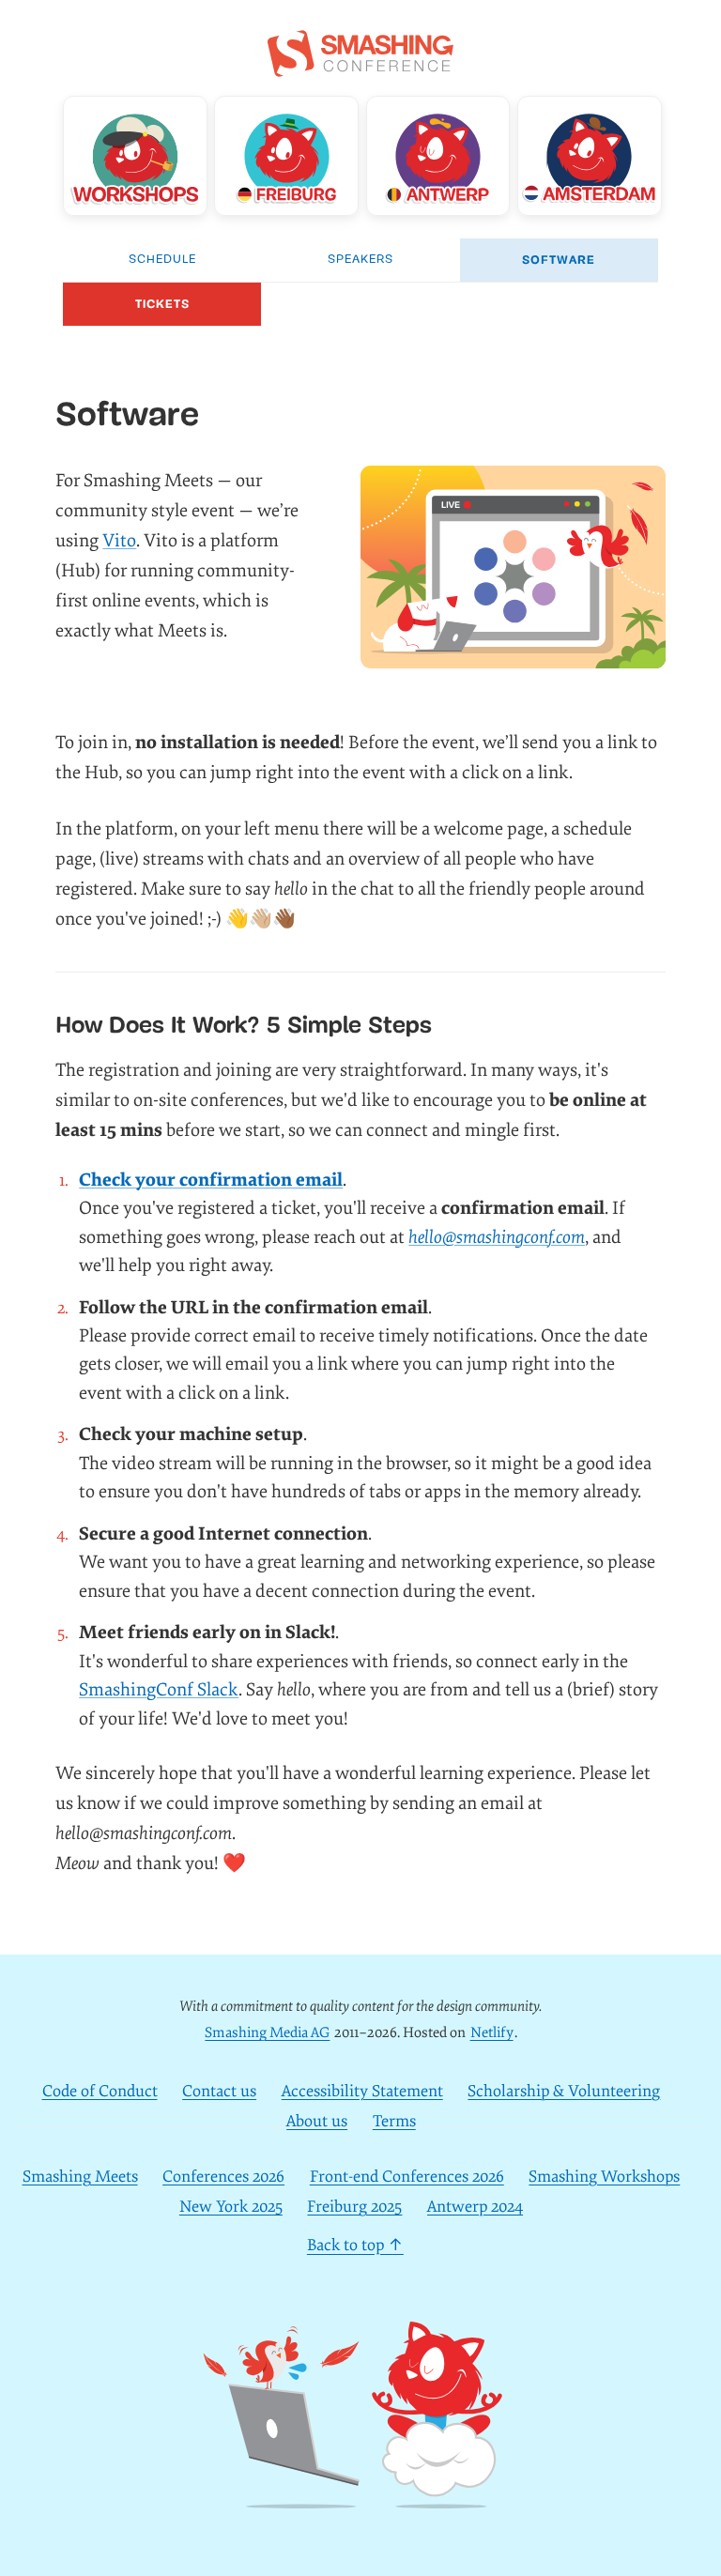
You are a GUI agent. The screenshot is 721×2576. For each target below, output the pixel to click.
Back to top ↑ (355, 2246)
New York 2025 (231, 2207)
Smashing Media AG (267, 2033)
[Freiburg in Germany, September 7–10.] (286, 156)
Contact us (219, 2091)
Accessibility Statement (362, 2091)
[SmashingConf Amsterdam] (590, 156)
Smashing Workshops (604, 2177)
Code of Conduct (100, 2091)
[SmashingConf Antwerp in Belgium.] (438, 156)
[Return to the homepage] (360, 67)
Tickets (162, 304)
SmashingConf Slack (159, 1690)
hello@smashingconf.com (497, 1237)
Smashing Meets (80, 2177)
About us (317, 2121)
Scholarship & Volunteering (564, 2091)
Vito (119, 541)
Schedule (162, 260)
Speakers (360, 260)
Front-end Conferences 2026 (407, 2177)
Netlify (492, 2033)
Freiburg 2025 (354, 2207)
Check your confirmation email (211, 1180)
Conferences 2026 (223, 2177)
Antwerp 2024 (475, 2207)
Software (559, 260)
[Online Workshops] (135, 156)
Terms (394, 2121)
